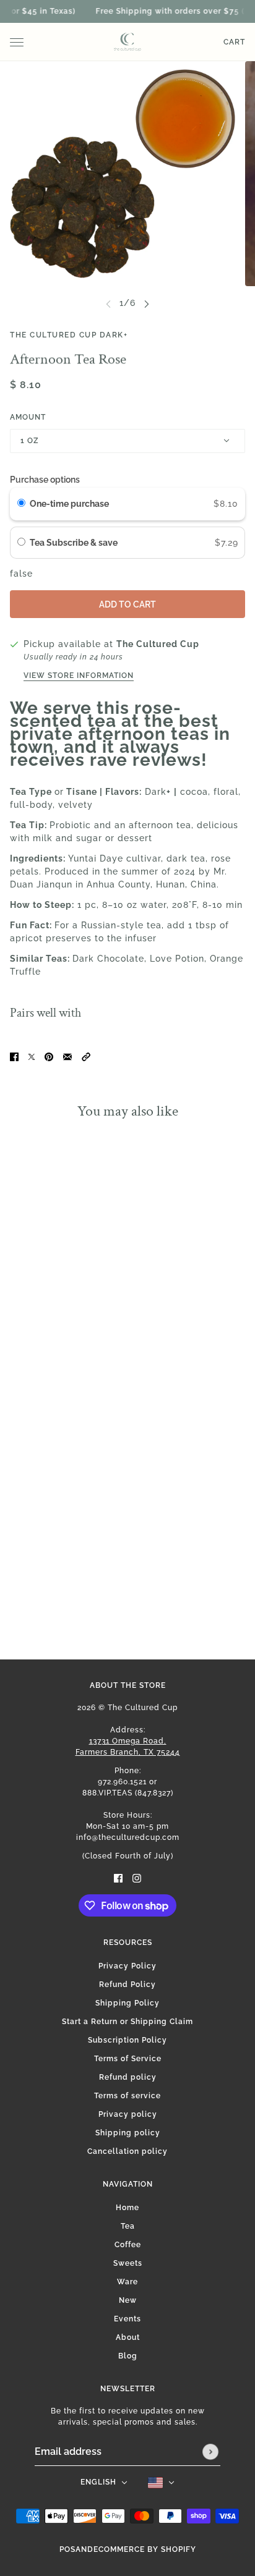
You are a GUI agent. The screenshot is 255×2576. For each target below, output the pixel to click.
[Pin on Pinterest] (49, 1057)
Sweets (128, 2263)
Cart (234, 42)
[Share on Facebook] (14, 1057)
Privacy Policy (127, 1966)
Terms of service (127, 2096)
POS (67, 2549)
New (128, 2300)
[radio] (21, 504)
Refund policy (128, 2077)
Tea (128, 2226)
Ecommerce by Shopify (145, 2549)
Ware (127, 2282)
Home (127, 2208)
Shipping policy (128, 2133)
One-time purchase (69, 504)
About (128, 2337)
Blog (128, 2356)
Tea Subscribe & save (75, 543)
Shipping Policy (127, 2003)
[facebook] (118, 1878)
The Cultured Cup (158, 644)
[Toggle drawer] (17, 42)
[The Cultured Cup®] (127, 42)
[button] (86, 1057)
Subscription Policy (127, 2040)
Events (127, 2319)
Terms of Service (128, 2059)
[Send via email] (67, 1057)
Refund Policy (127, 1985)
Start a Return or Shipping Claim (127, 2022)
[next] (147, 303)
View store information (79, 676)
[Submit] (210, 2452)
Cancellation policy (127, 2151)
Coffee (128, 2245)
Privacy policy (128, 2114)
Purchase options (45, 480)
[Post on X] (32, 1057)
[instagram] (137, 1878)
